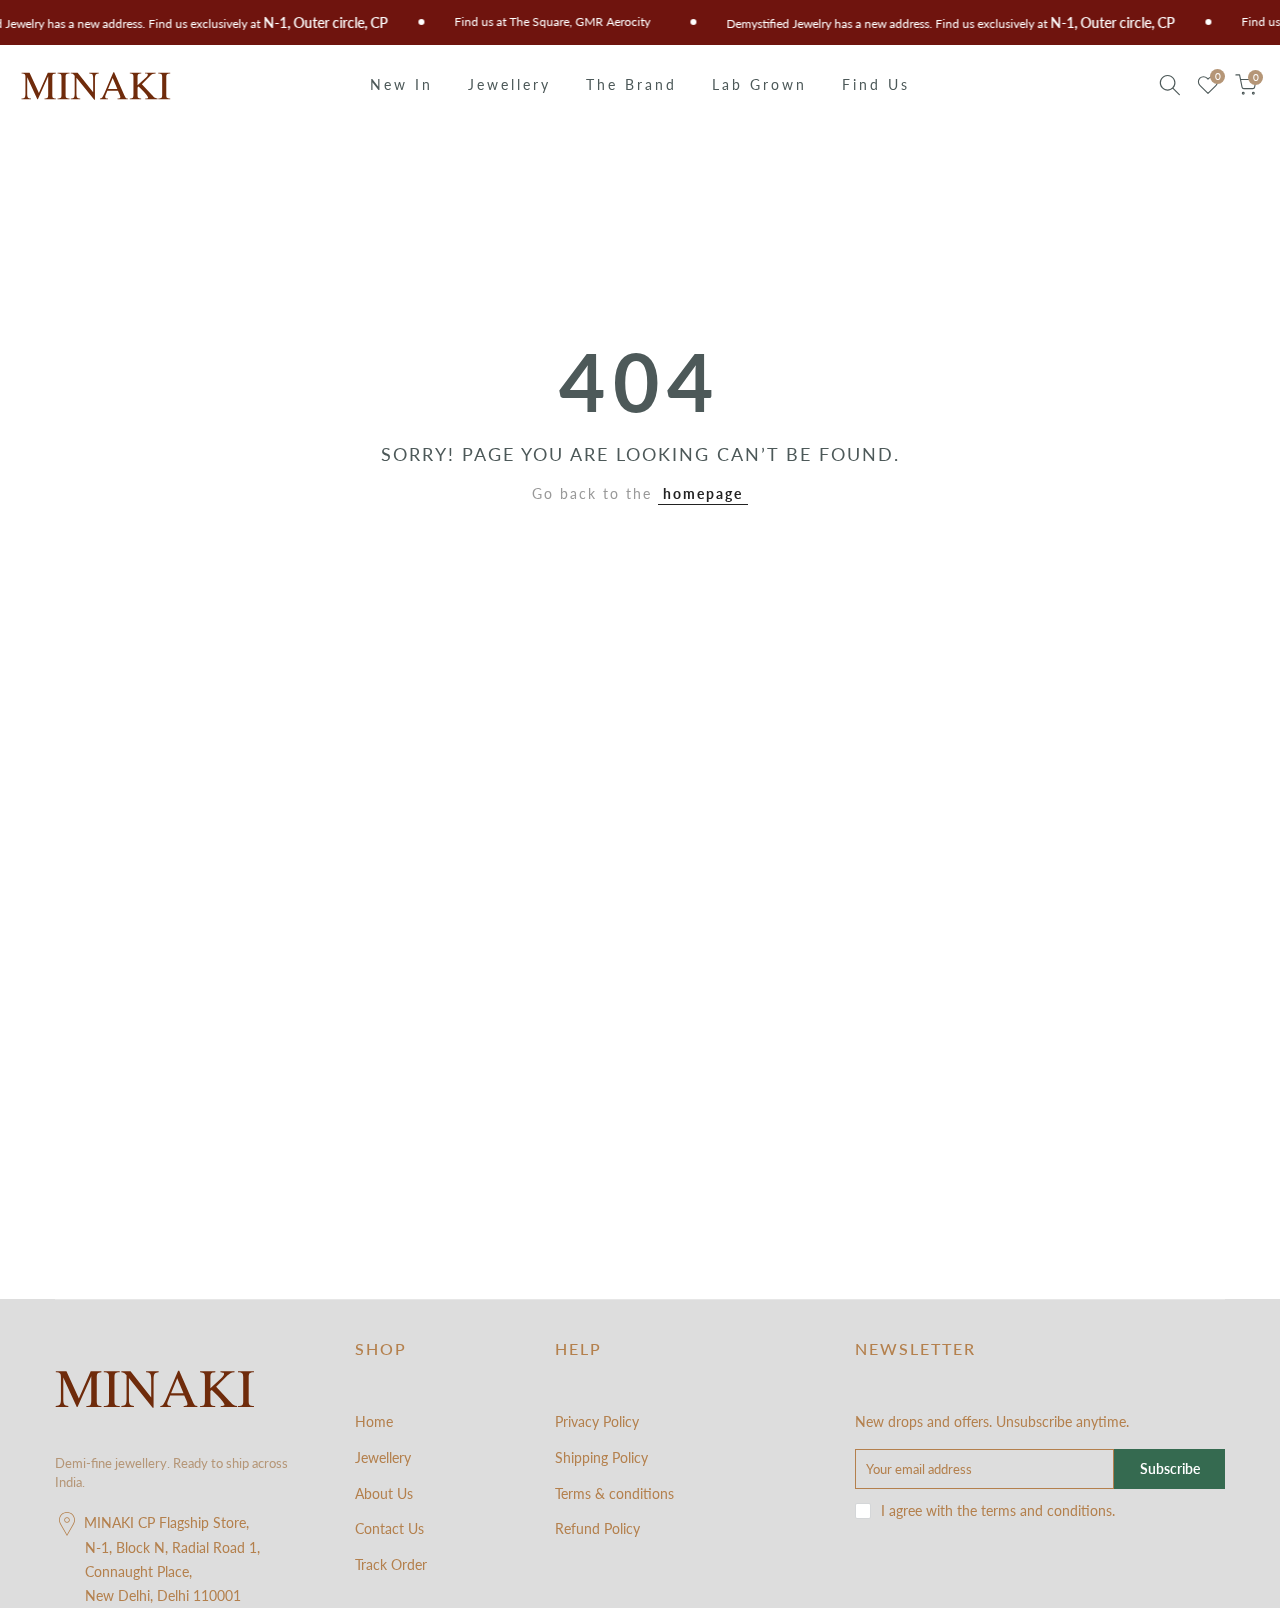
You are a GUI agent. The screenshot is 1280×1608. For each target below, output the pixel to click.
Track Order (391, 1564)
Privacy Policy (597, 1421)
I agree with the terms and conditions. (998, 1510)
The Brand (631, 84)
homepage (703, 493)
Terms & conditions (614, 1493)
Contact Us (389, 1528)
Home (374, 1421)
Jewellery (509, 84)
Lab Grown (759, 84)
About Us (384, 1493)
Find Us (876, 84)
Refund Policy (597, 1528)
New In (401, 84)
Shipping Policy (601, 1457)
